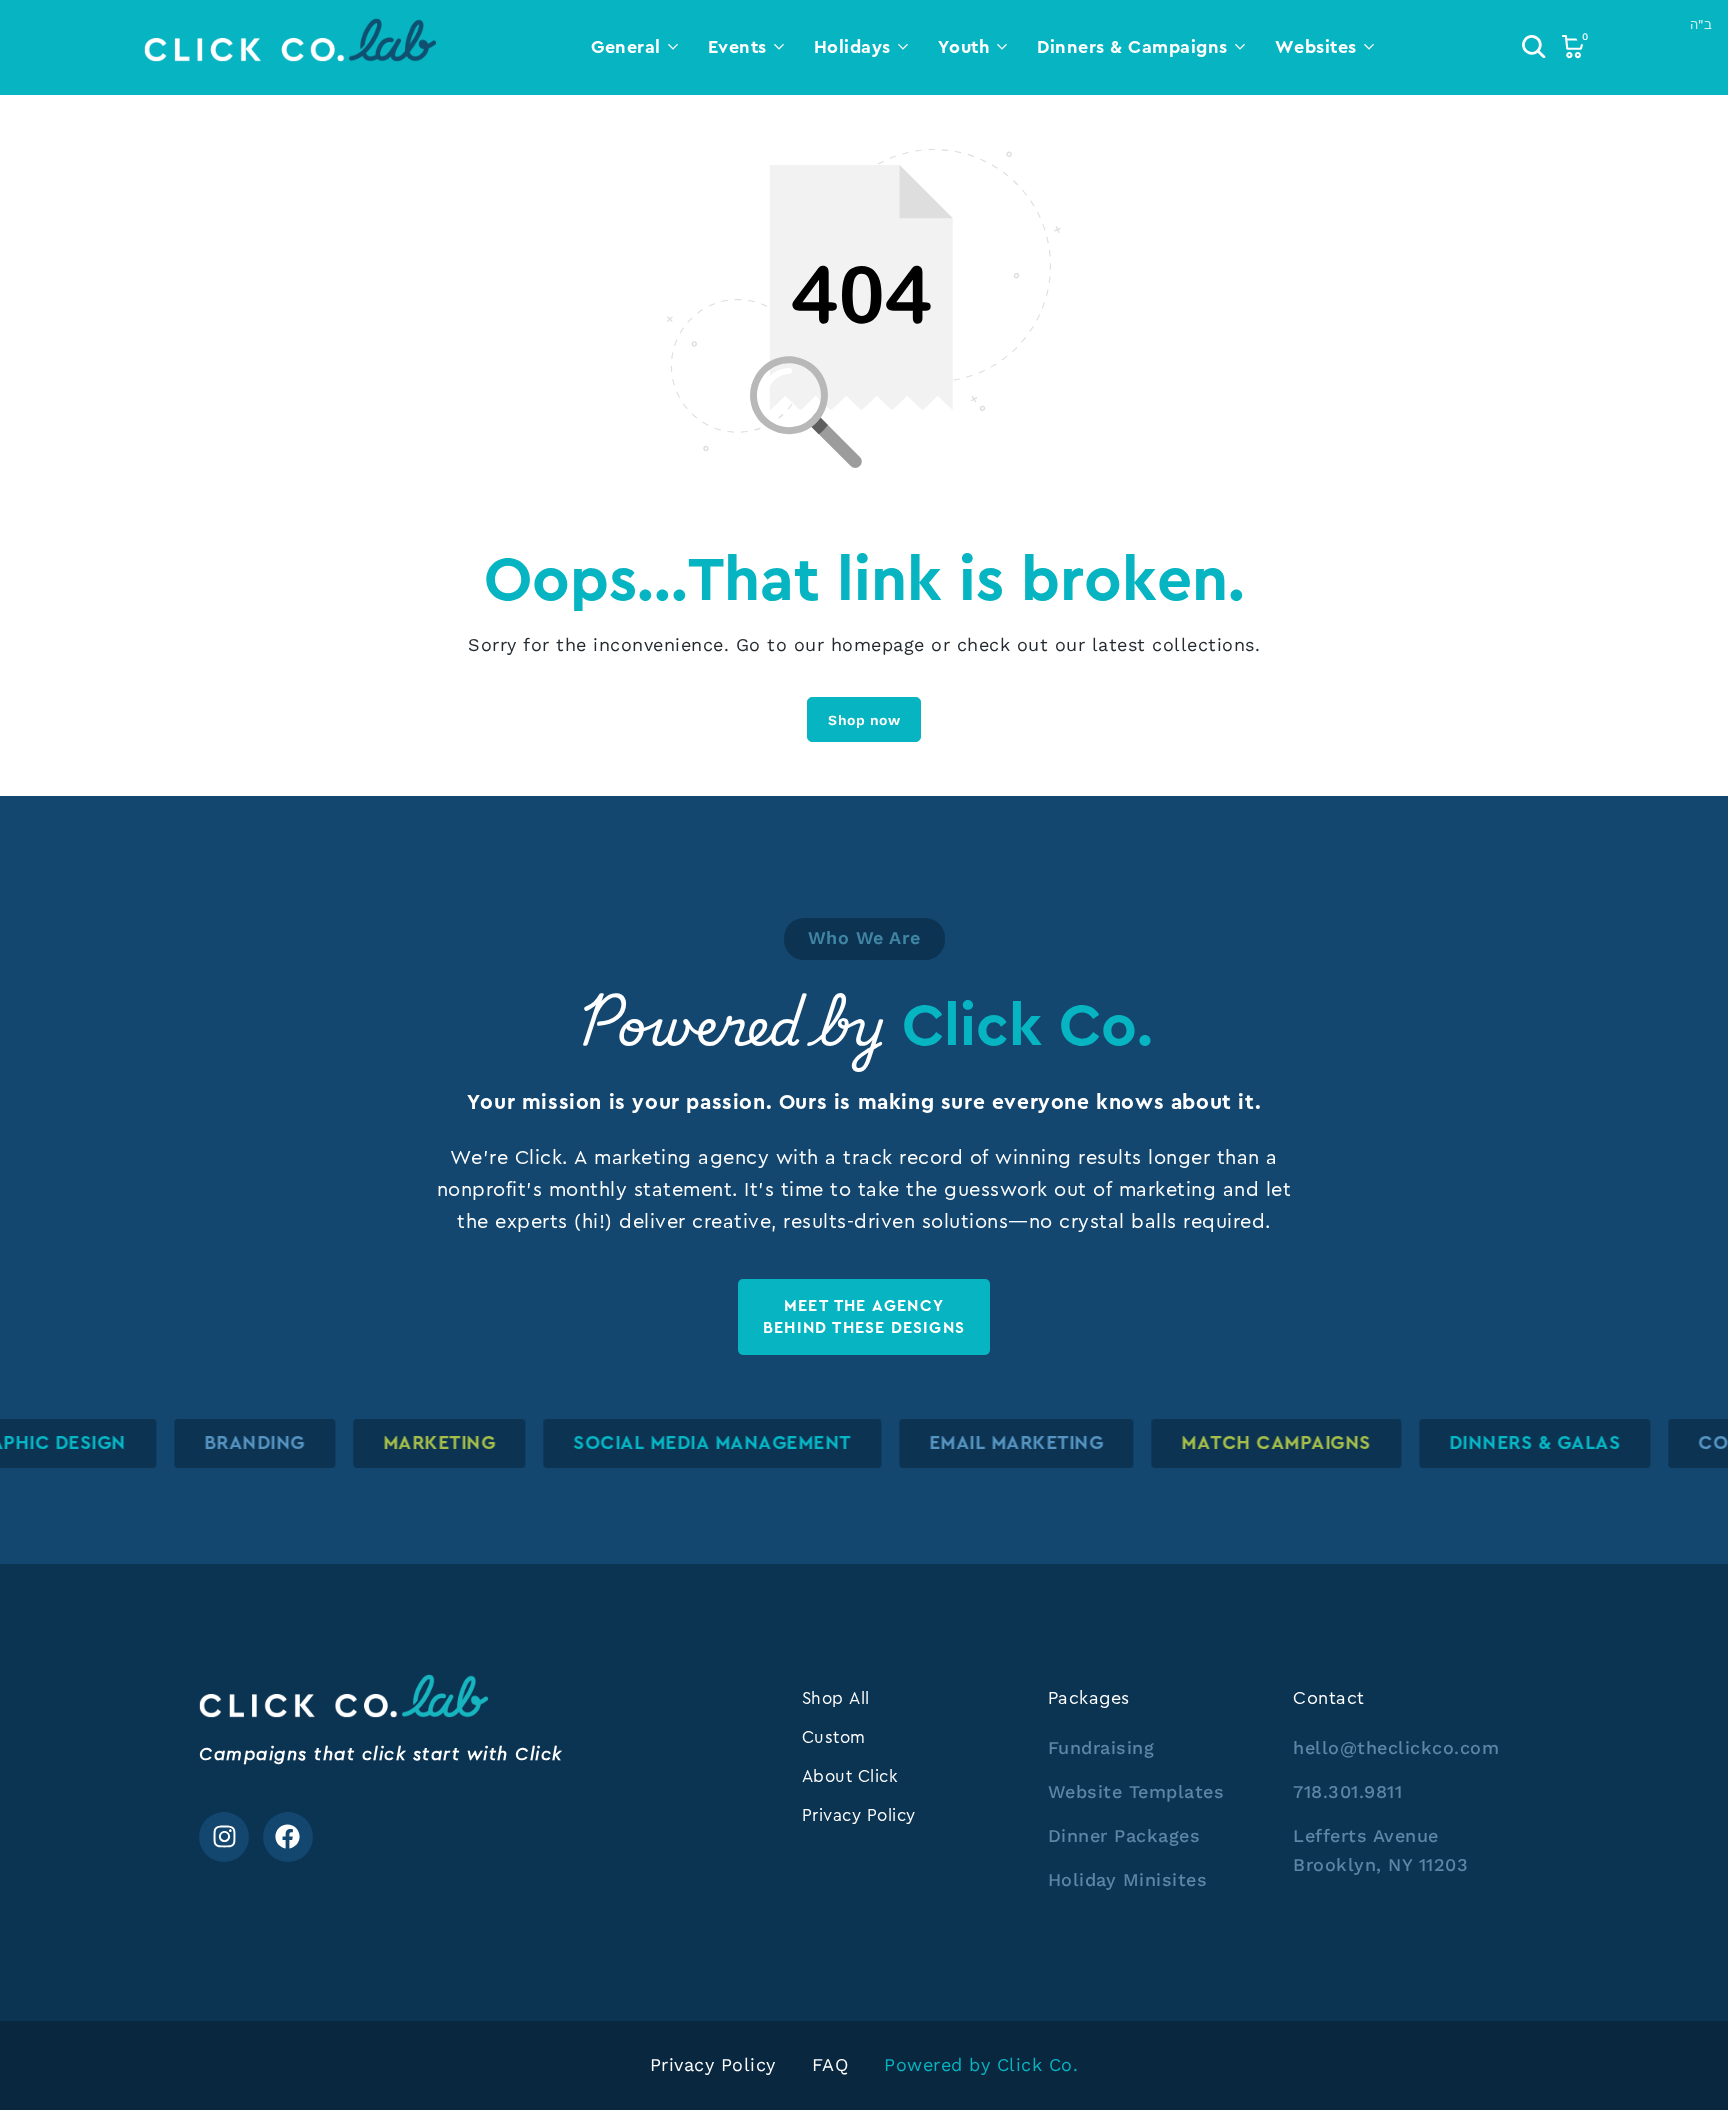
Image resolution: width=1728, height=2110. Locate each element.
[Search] (1534, 47)
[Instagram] (224, 1837)
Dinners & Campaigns (1132, 46)
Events (737, 46)
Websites (1316, 46)
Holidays (852, 46)
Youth (964, 46)
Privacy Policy (859, 1815)
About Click (850, 1776)
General (626, 46)
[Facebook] (288, 1837)
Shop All (836, 1698)
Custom (834, 1737)
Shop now (864, 720)
